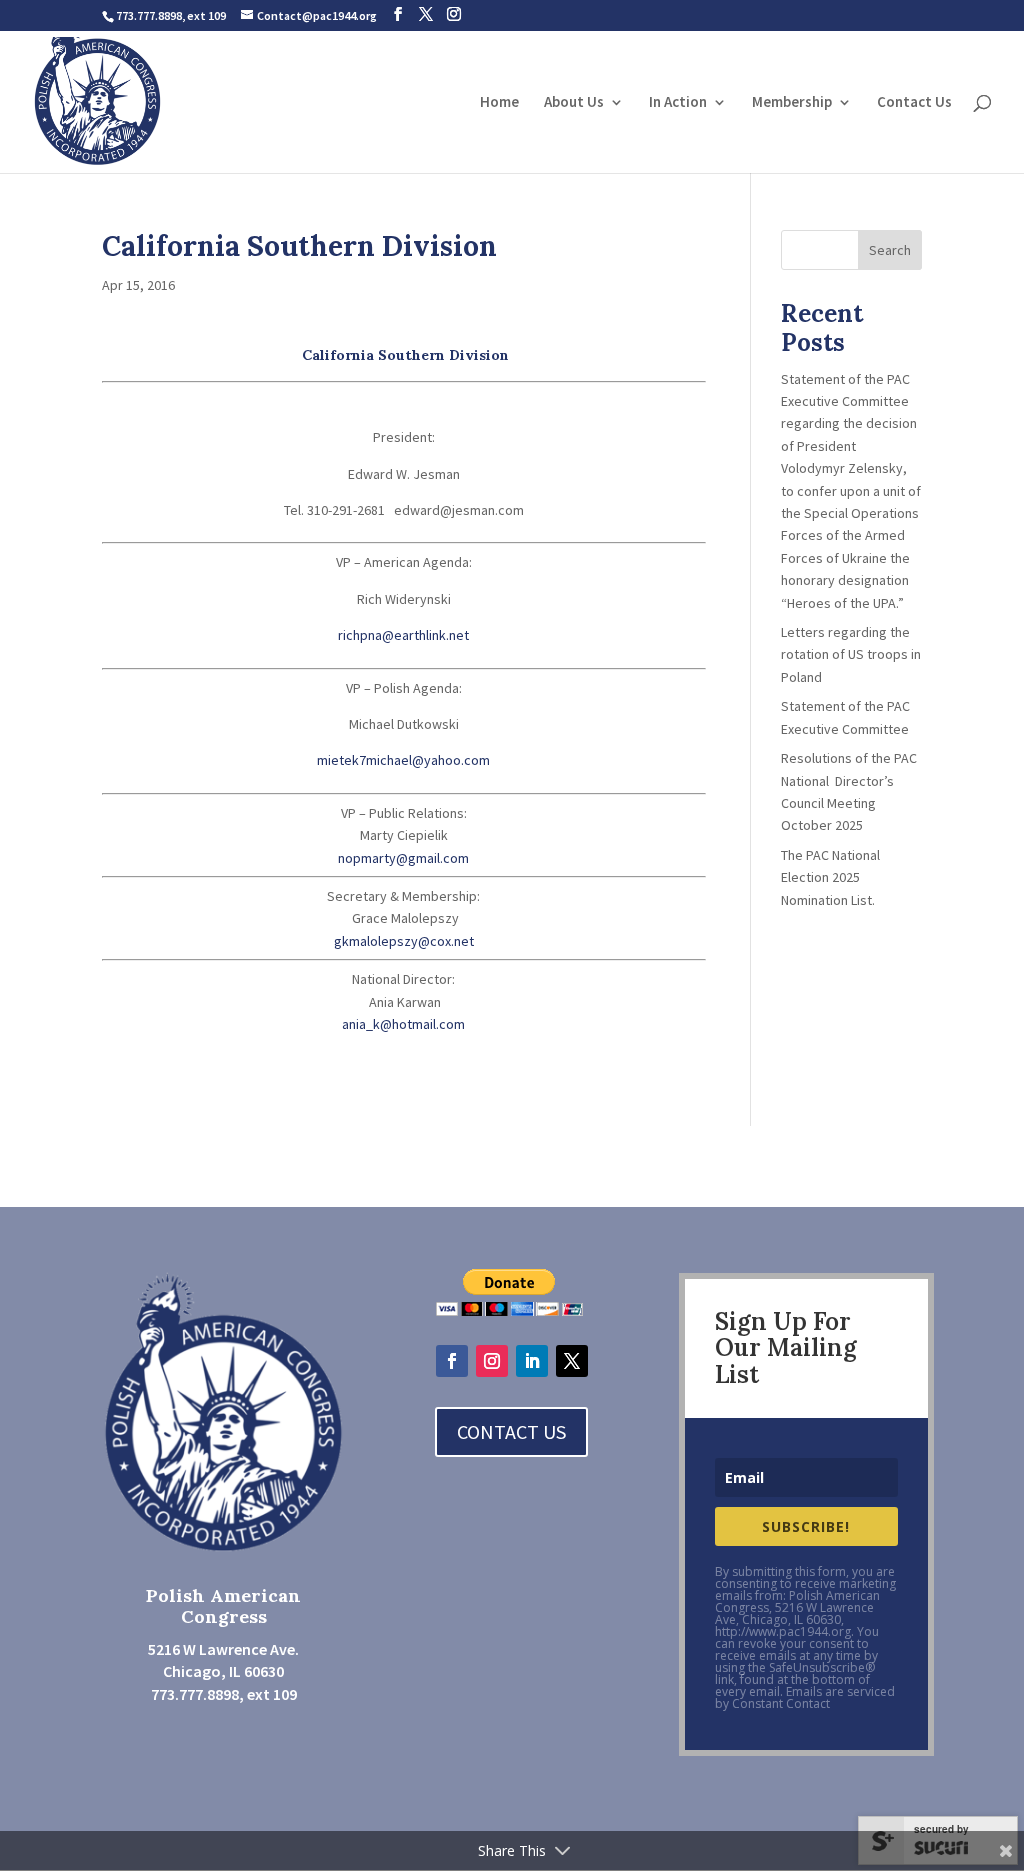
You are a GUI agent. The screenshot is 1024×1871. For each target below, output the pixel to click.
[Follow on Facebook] (452, 1361)
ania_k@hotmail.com (403, 1024)
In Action (678, 103)
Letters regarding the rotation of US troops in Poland (851, 654)
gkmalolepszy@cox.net (404, 941)
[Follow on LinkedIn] (532, 1361)
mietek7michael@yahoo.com (403, 760)
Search (890, 250)
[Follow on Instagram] (492, 1361)
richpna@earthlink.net (403, 635)
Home (499, 103)
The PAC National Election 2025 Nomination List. (830, 877)
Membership (792, 103)
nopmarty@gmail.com (403, 858)
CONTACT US (511, 1431)
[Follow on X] (572, 1361)
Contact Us (914, 103)
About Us (574, 103)
